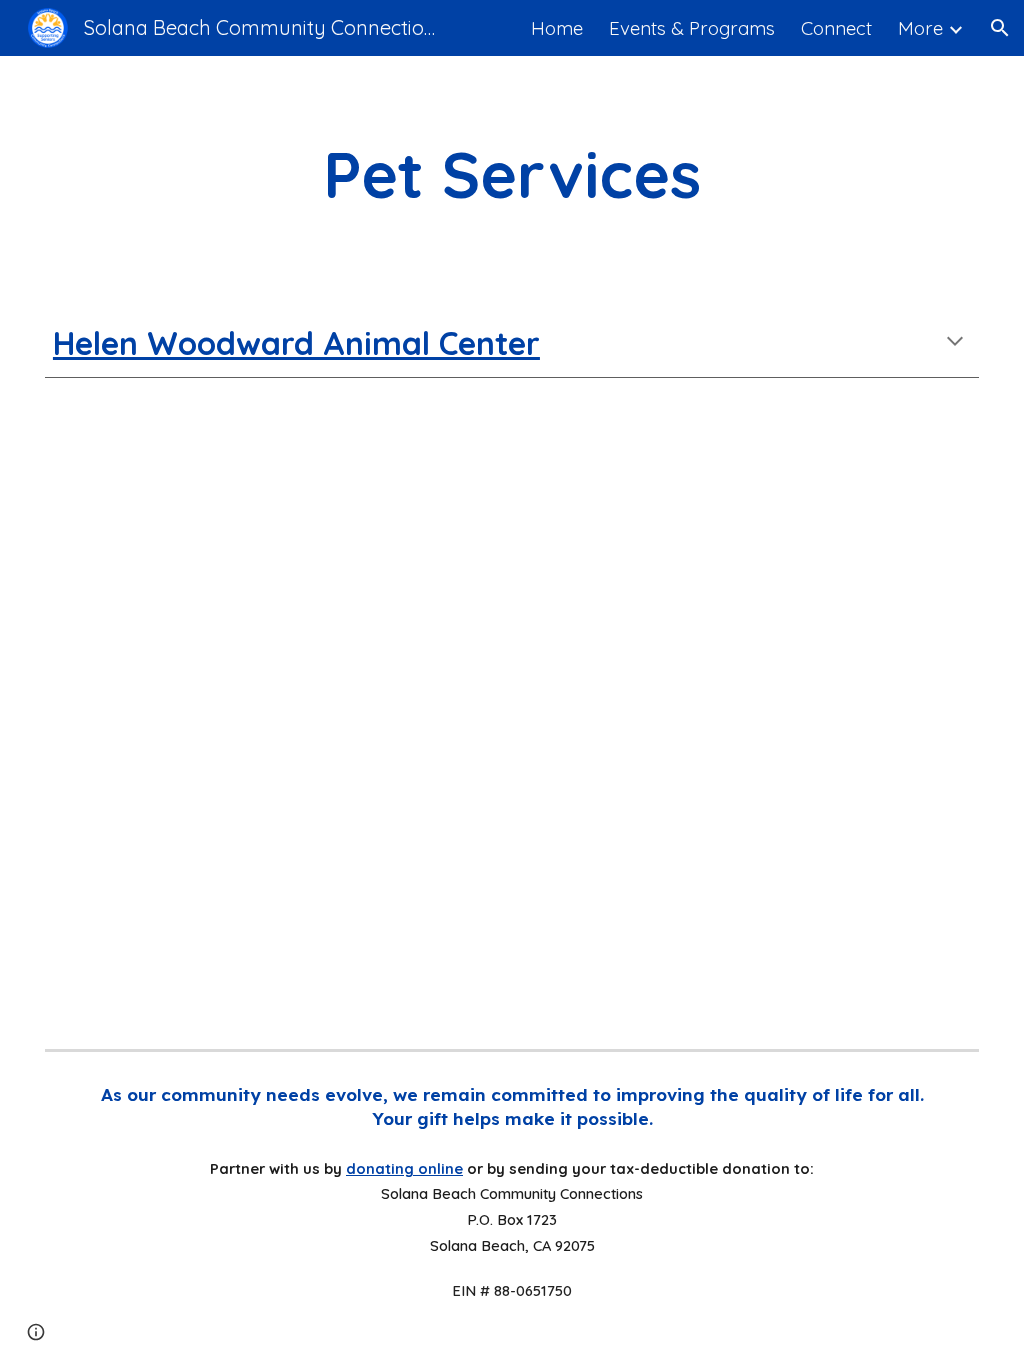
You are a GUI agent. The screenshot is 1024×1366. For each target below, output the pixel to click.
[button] (1000, 28)
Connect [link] (836, 28)
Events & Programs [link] (692, 28)
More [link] (920, 28)
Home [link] (557, 28)
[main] (512, 174)
